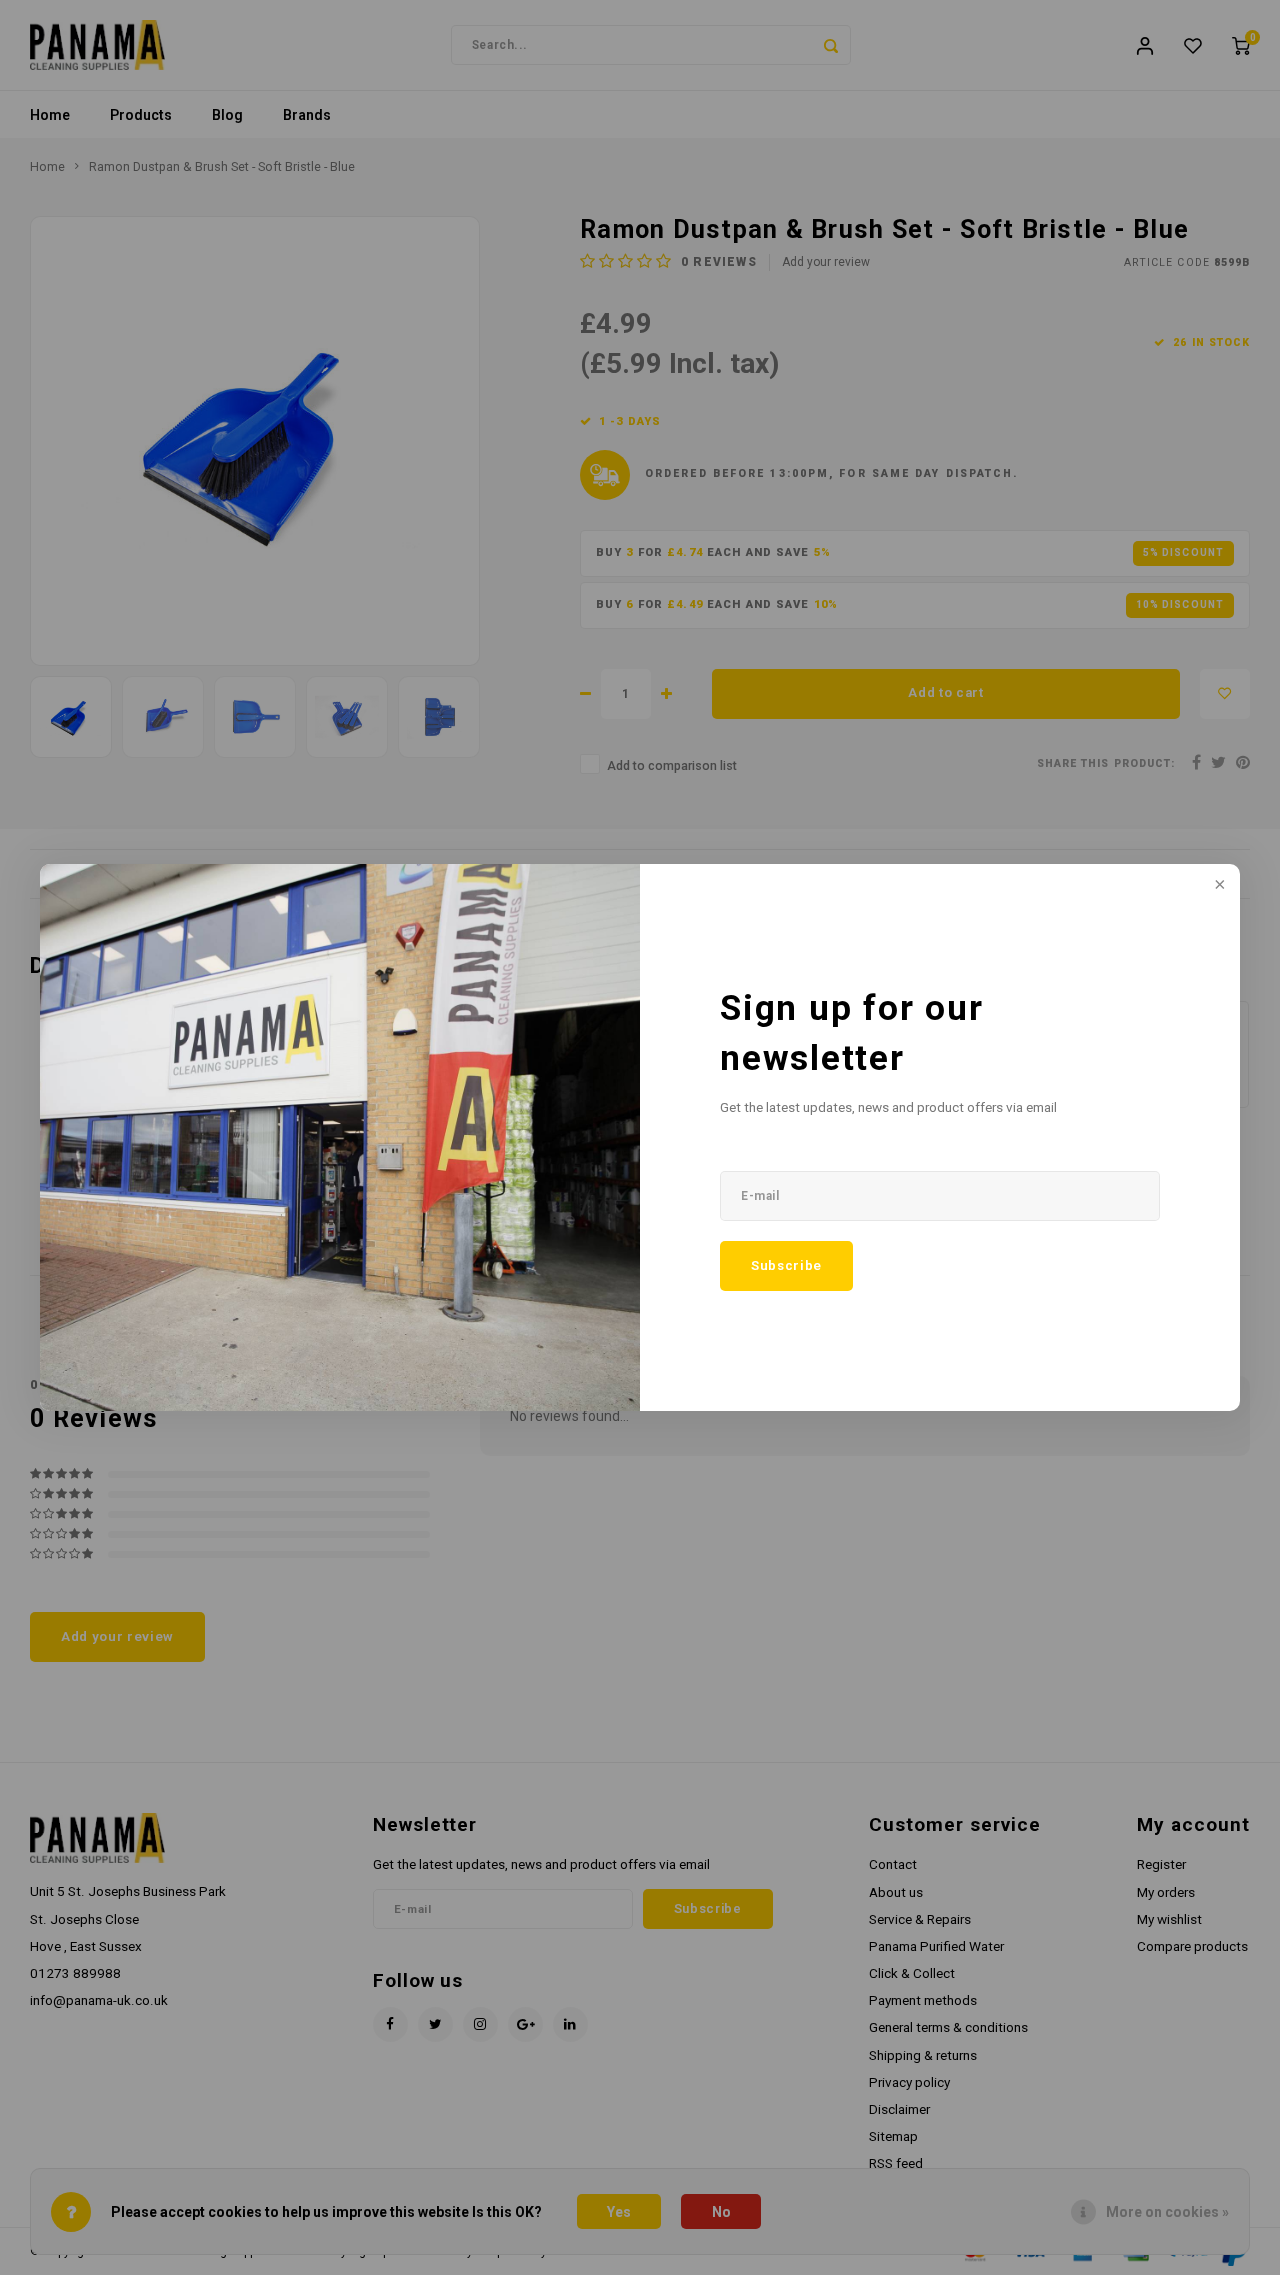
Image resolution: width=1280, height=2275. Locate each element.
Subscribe (786, 1265)
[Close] (1218, 886)
